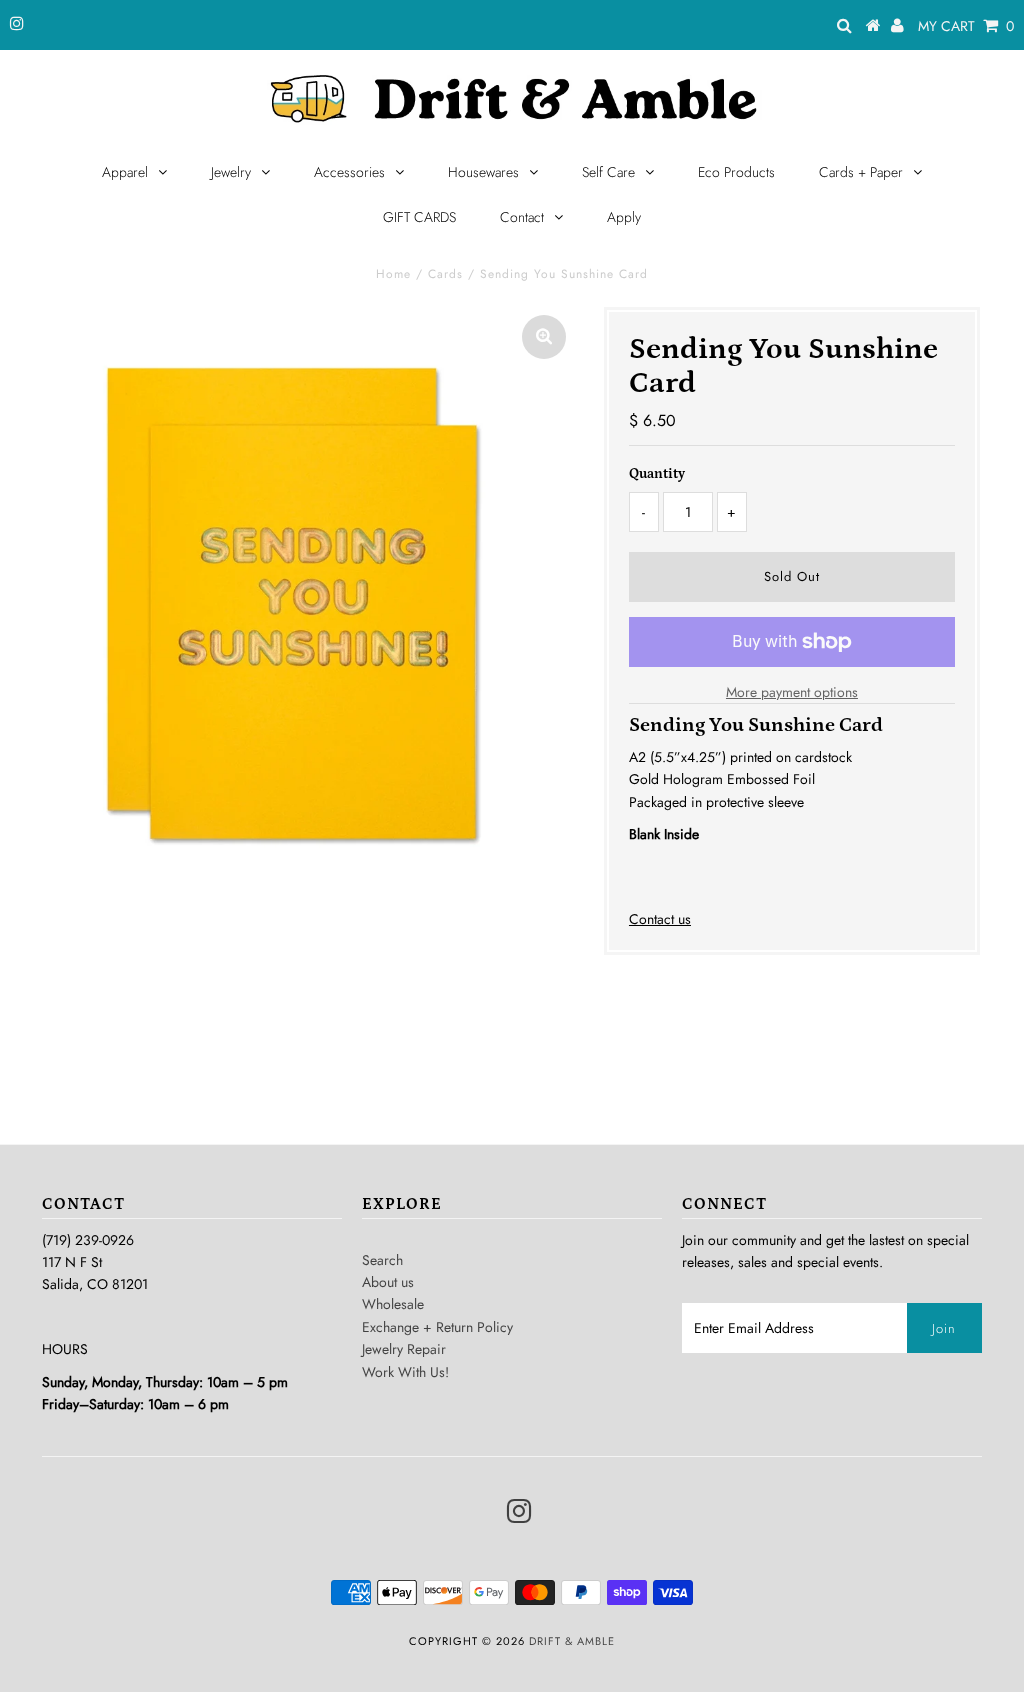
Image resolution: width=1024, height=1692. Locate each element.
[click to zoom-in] (544, 337)
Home (393, 274)
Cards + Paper (861, 172)
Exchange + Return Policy (437, 1327)
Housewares (483, 172)
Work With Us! (405, 1372)
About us (388, 1282)
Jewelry (231, 172)
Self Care (608, 172)
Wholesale (393, 1304)
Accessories (349, 172)
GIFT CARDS (419, 217)
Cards (445, 274)
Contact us (660, 919)
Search (382, 1260)
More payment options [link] (792, 692)
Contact (522, 217)
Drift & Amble (572, 1641)
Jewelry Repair (404, 1349)
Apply (624, 217)
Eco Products (736, 172)
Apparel (125, 172)
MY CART (966, 26)
